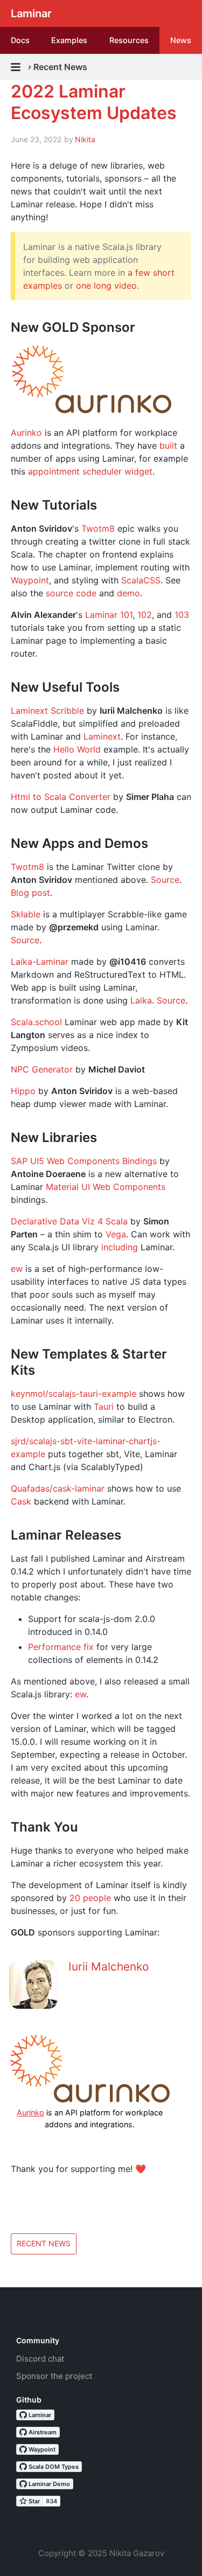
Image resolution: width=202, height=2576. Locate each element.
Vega (116, 1234)
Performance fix (61, 1647)
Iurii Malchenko (109, 1966)
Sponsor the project (54, 2376)
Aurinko (26, 433)
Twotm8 (98, 528)
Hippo (23, 1091)
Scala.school (36, 1022)
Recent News (44, 2243)
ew (17, 1269)
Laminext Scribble (47, 711)
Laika (141, 1000)
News (181, 40)
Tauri (104, 1407)
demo (128, 593)
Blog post (30, 893)
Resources (129, 40)
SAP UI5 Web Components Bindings (84, 1161)
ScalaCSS (141, 580)
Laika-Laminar (40, 962)
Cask (21, 1501)
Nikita (85, 139)
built (168, 445)
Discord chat (40, 2359)
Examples (69, 40)
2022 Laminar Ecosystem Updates (94, 102)
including (120, 1247)
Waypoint (30, 580)
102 (145, 615)
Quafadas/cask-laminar (58, 1488)
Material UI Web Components (106, 1187)
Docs (20, 40)
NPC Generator (42, 1069)
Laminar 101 (109, 615)
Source (165, 880)
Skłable (26, 914)
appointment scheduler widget (90, 471)
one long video (106, 286)
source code (71, 593)
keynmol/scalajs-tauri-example (74, 1394)
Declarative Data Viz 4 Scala (69, 1221)
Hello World (77, 749)
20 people (90, 1898)
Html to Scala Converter (61, 797)
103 (182, 615)
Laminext (102, 736)
